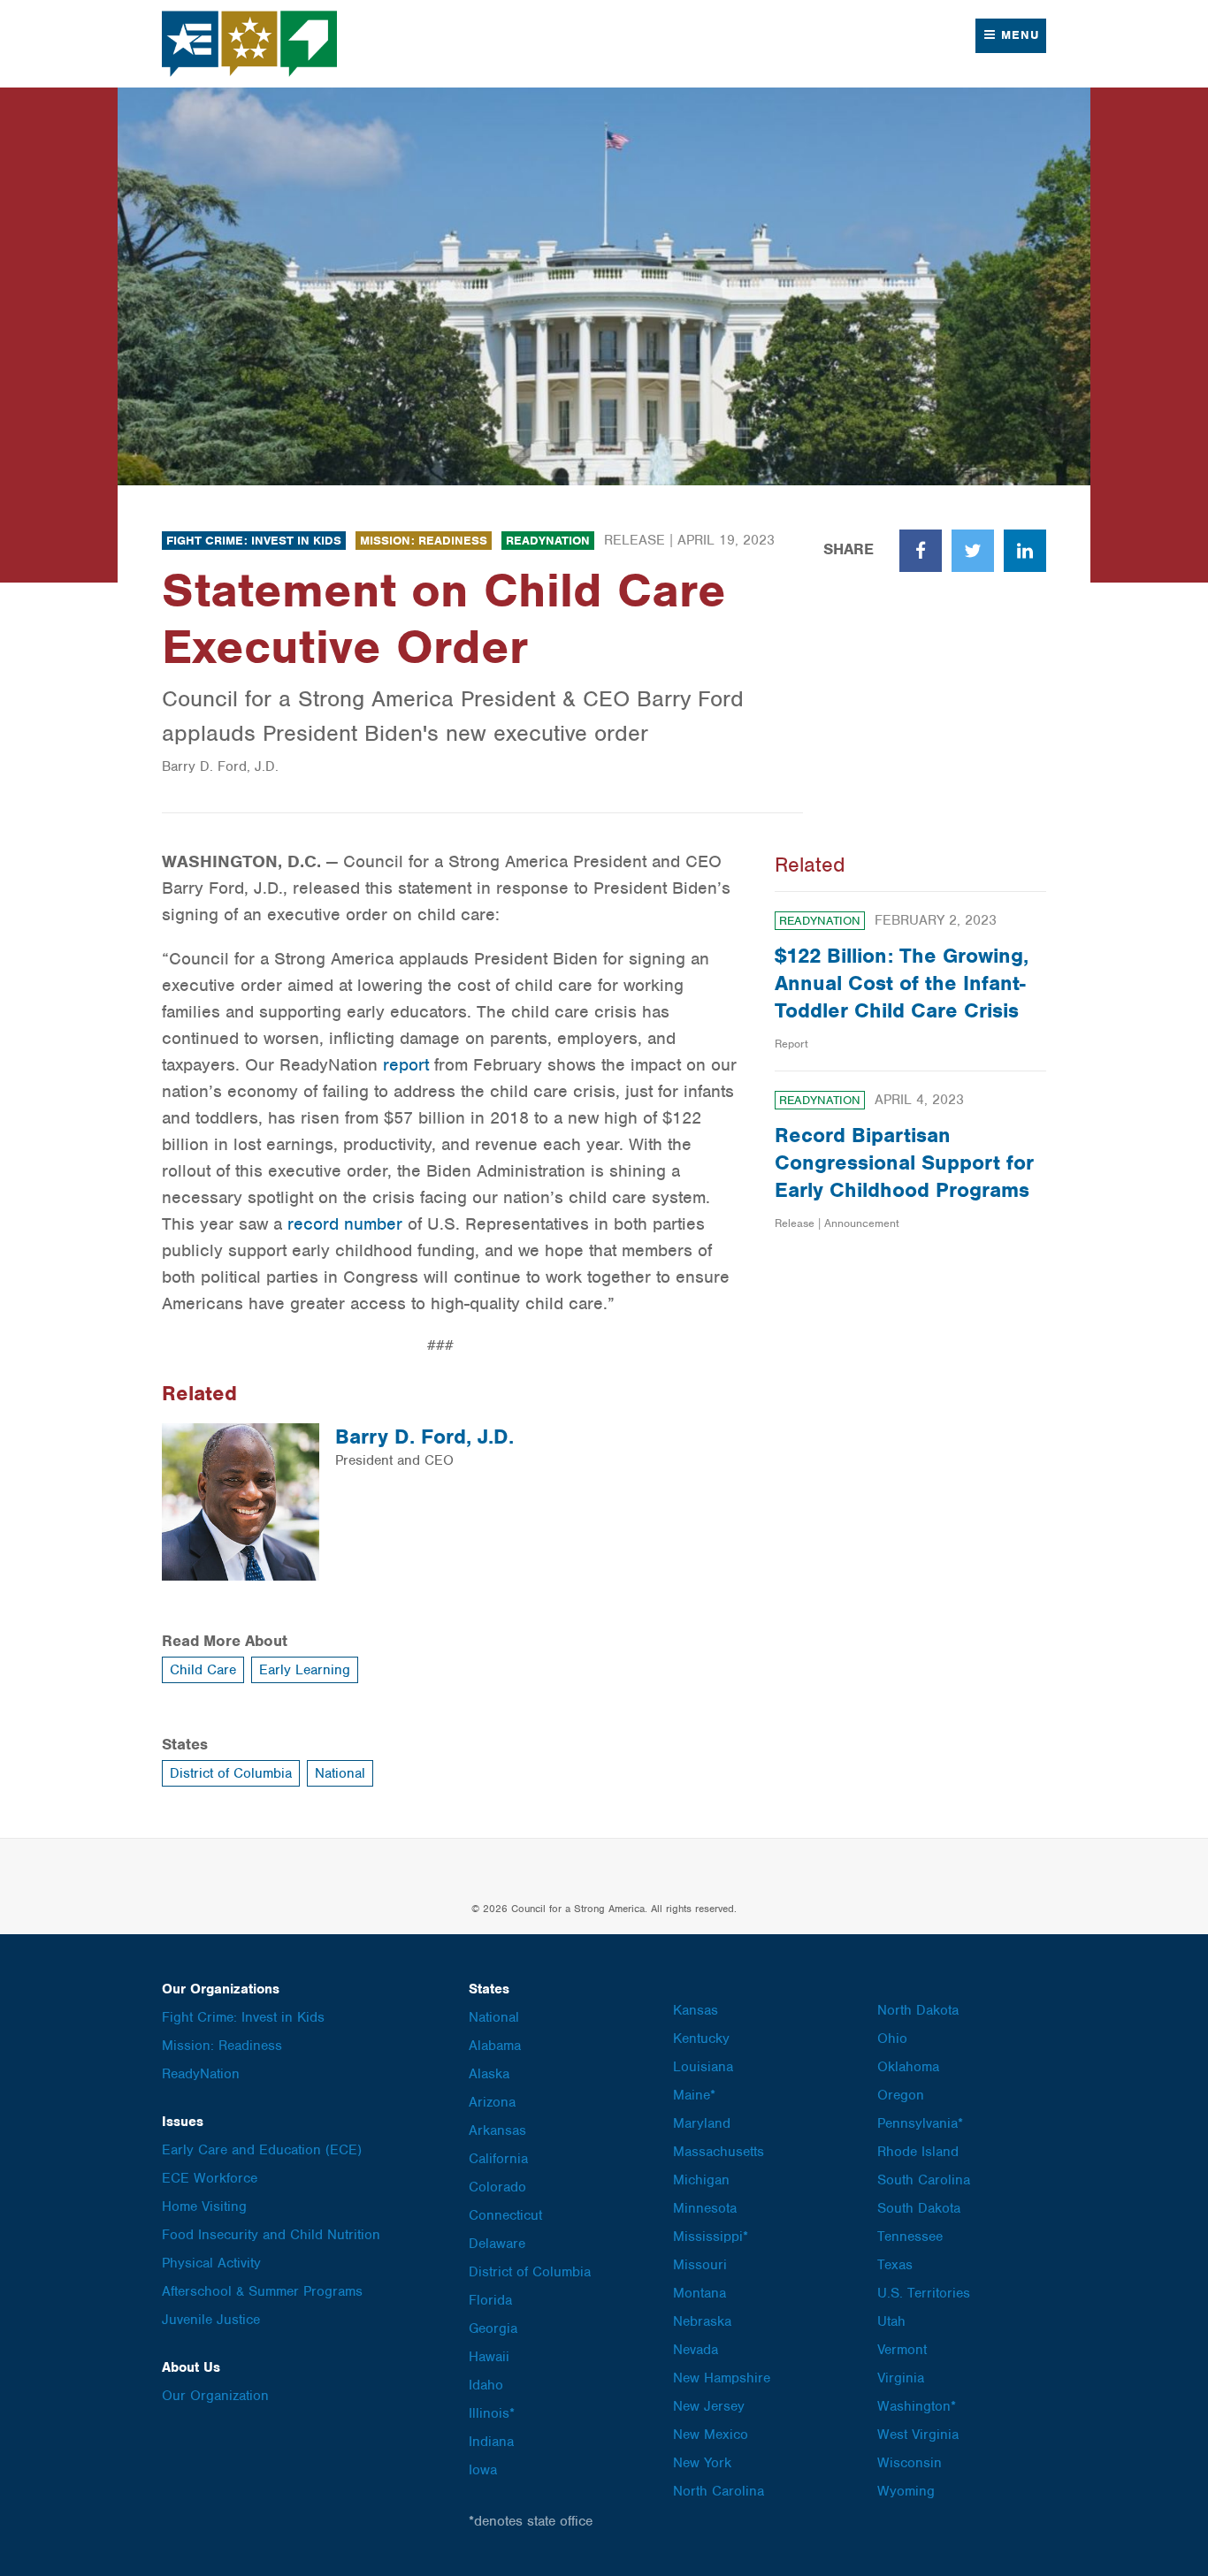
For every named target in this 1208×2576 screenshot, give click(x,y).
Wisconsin (910, 2463)
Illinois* (492, 2413)
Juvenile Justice (211, 2320)
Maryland (702, 2123)
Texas (895, 2265)
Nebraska (702, 2321)
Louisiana (703, 2067)
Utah (891, 2321)
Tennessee (910, 2237)
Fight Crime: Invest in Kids (254, 541)
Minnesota (705, 2208)
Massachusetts (719, 2152)
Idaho (486, 2385)
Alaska (489, 2074)
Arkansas (497, 2130)
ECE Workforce (210, 2178)
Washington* (917, 2406)
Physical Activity (211, 2263)
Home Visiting (204, 2206)
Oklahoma (908, 2067)
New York (702, 2463)
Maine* (694, 2095)
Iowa (483, 2470)
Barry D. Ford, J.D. (424, 1437)
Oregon (901, 2095)
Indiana (491, 2442)
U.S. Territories (924, 2293)
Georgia (493, 2328)
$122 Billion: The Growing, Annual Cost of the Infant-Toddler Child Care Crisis (902, 983)
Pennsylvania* (920, 2123)
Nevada (696, 2350)
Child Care (203, 1670)
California (498, 2159)
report (406, 1065)
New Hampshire (722, 2378)
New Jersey (709, 2406)
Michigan (701, 2180)
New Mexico (711, 2435)
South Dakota (919, 2208)
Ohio (892, 2039)
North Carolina (719, 2491)
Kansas (696, 2010)
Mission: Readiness (424, 541)
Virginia (901, 2378)
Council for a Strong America (250, 44)
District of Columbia (231, 1773)
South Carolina (924, 2180)
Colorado (497, 2187)
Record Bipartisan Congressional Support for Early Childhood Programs (904, 1162)
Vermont (902, 2350)
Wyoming (906, 2491)
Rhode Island (918, 2152)
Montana (700, 2293)
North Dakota (918, 2010)
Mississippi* (711, 2237)
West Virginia (918, 2435)
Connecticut (505, 2215)
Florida (490, 2300)
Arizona (492, 2102)
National (340, 1773)
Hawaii (489, 2357)
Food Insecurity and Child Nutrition (271, 2235)
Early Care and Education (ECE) (262, 2150)
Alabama (495, 2046)
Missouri (700, 2265)
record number (345, 1224)
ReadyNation (548, 541)
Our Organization (215, 2396)
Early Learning (305, 1670)
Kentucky (701, 2039)
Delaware (497, 2244)
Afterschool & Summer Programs (262, 2291)
